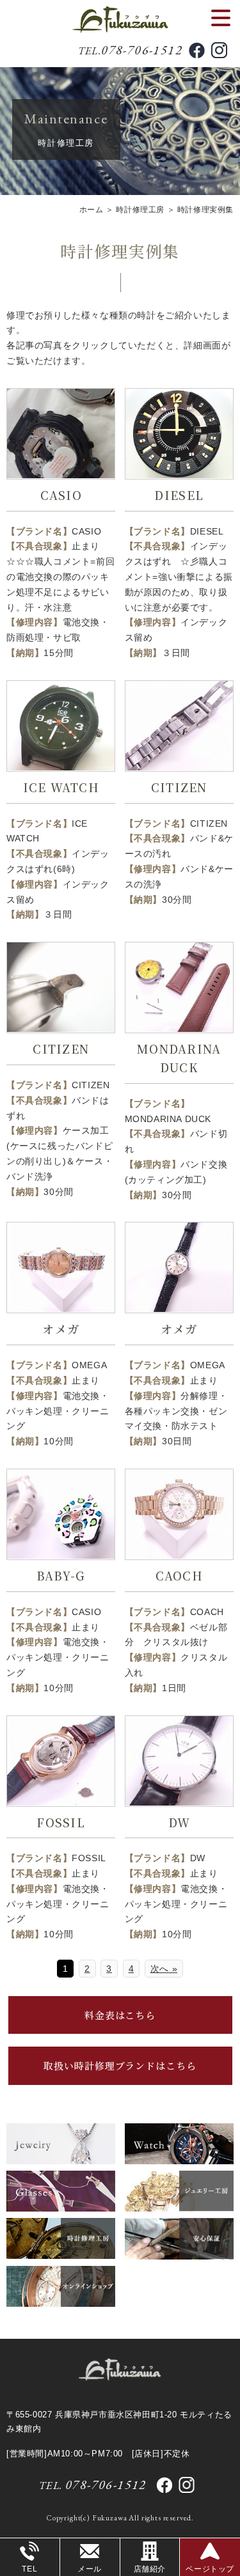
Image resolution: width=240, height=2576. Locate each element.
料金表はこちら (120, 2015)
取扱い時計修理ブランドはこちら (120, 2065)
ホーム (92, 210)
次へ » (164, 1969)
